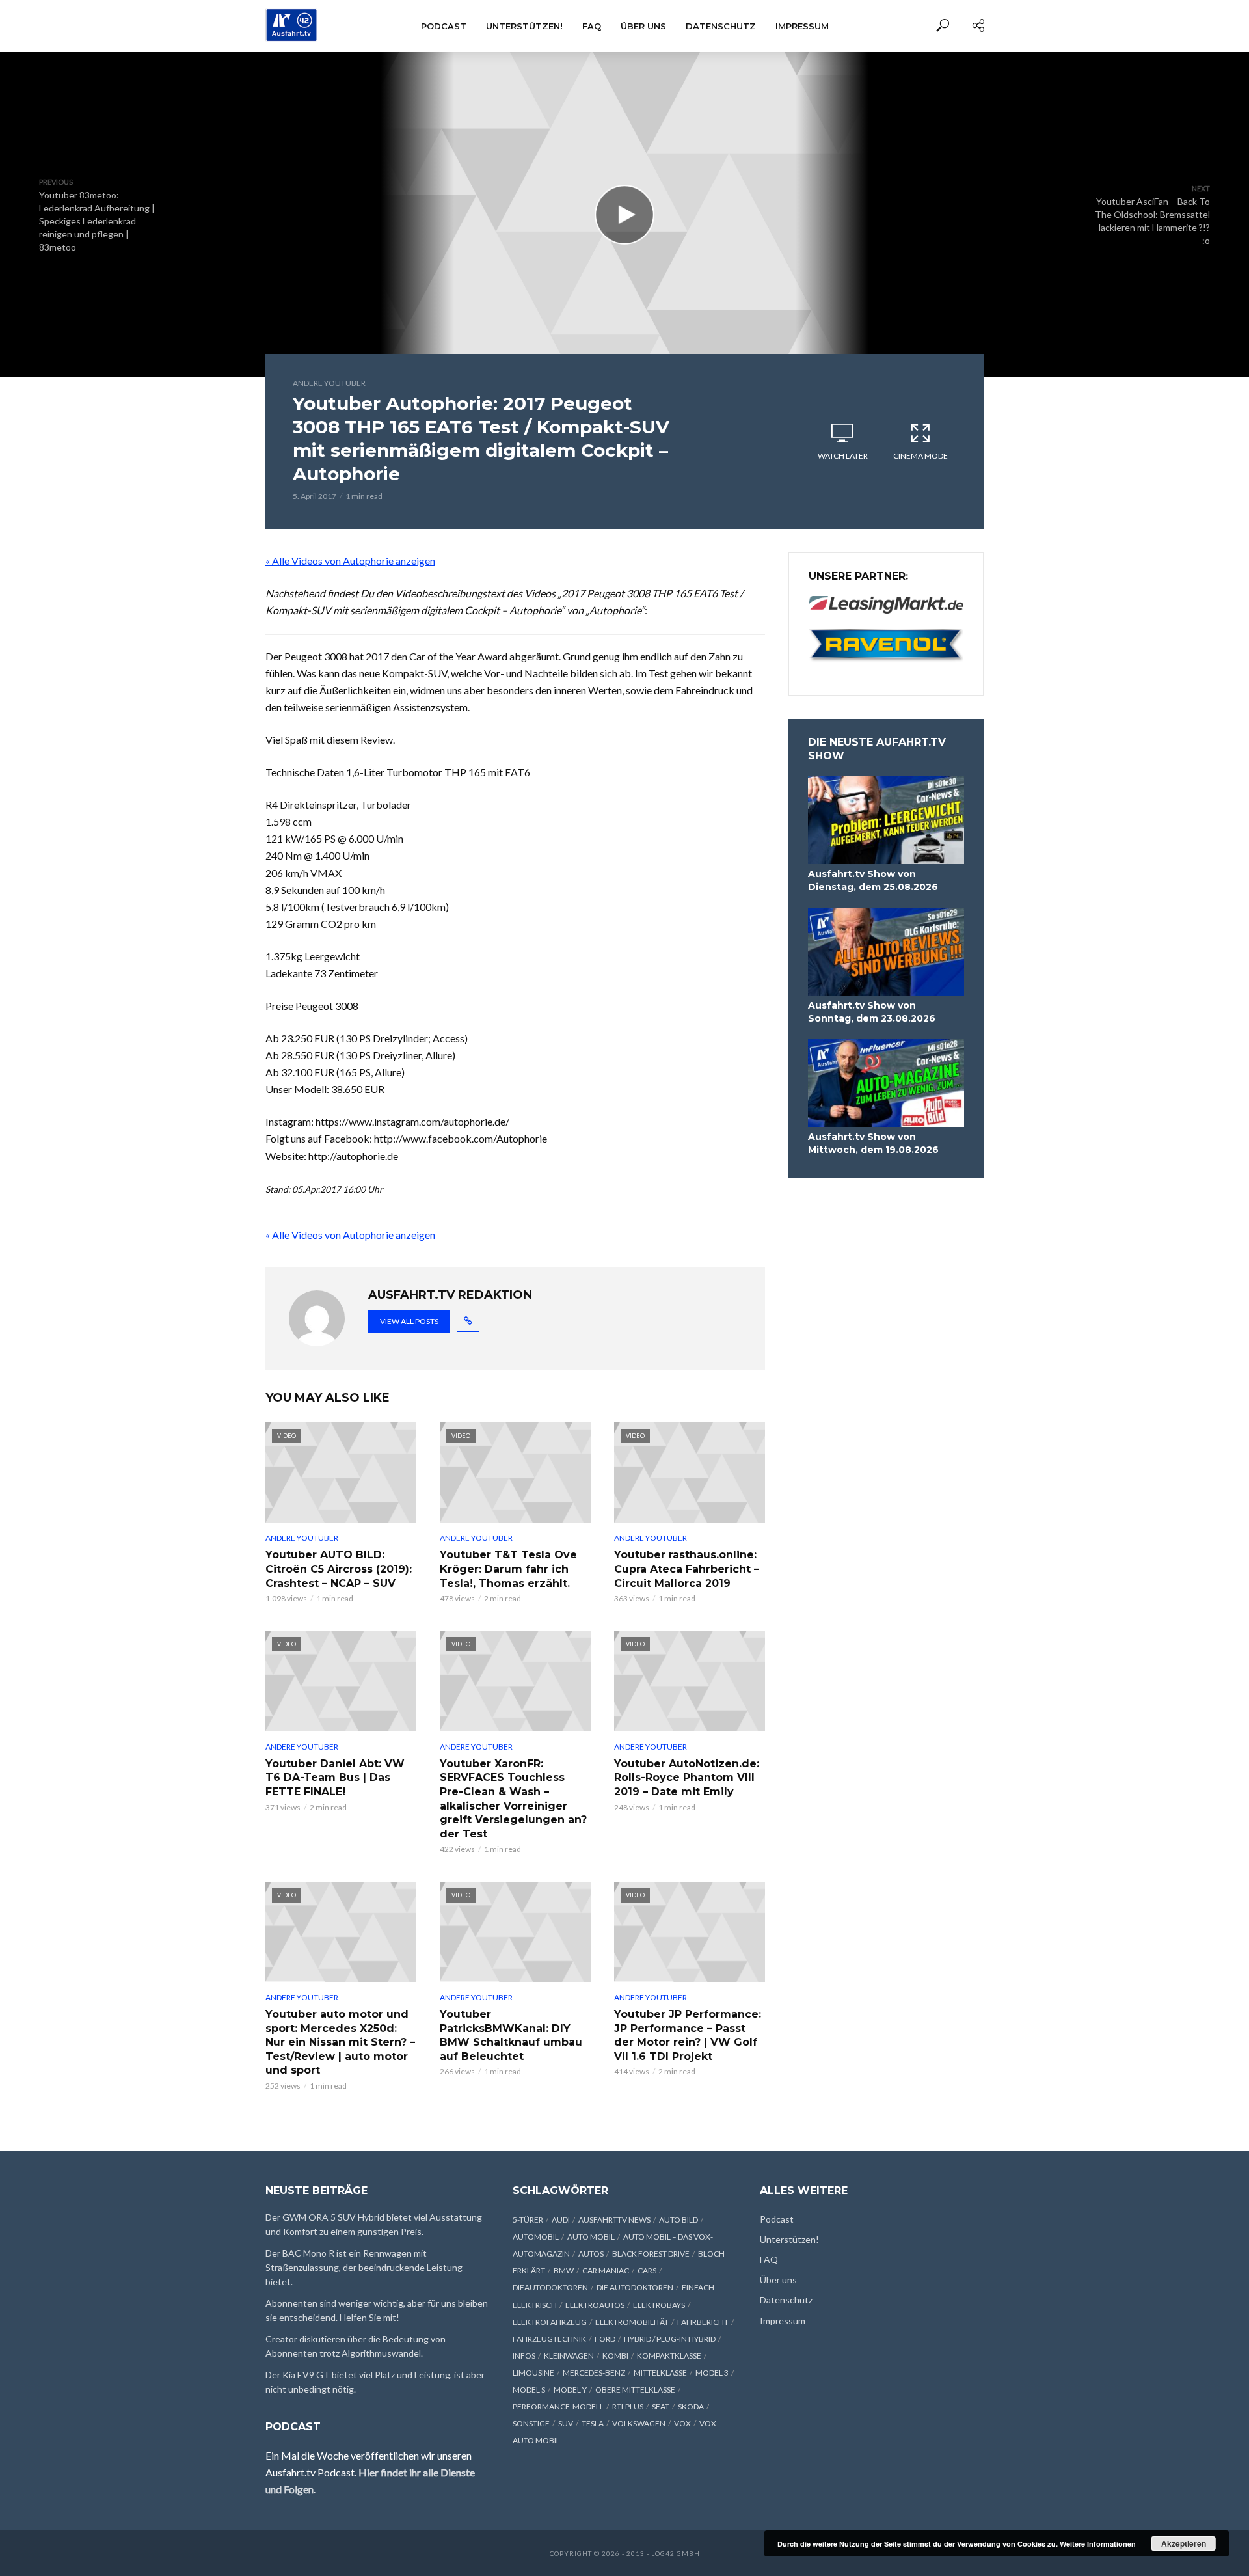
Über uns (643, 26)
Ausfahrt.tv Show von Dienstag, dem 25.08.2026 (873, 880)
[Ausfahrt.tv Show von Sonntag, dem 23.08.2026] (886, 952)
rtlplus (628, 2407)
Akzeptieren (1184, 2543)
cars (647, 2271)
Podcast (444, 26)
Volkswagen (639, 2423)
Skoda (691, 2407)
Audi (561, 2220)
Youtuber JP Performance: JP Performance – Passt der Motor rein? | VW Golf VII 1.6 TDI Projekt (688, 2035)
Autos (591, 2254)
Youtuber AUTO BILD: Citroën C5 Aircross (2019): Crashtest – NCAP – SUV (339, 1569)
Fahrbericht (703, 2322)
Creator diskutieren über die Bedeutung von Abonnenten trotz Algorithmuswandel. (356, 2346)
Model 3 (712, 2373)
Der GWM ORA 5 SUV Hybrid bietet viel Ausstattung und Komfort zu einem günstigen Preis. (374, 2224)
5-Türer (528, 2220)
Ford (605, 2339)
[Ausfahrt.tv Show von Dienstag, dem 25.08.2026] (886, 820)
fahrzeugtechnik (549, 2339)
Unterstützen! (524, 26)
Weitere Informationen (1098, 2544)
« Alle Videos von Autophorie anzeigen (350, 561)
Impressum (802, 26)
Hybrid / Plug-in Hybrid (670, 2339)
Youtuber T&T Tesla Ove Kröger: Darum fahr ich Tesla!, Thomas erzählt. (508, 1569)
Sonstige (531, 2423)
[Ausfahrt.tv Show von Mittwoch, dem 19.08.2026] (886, 1083)
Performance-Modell (558, 2407)
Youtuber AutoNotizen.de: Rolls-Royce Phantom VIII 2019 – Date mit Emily (687, 1778)
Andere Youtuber (329, 383)
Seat (661, 2407)
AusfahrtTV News (614, 2220)
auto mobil (591, 2237)
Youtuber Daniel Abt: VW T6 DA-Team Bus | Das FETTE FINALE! (335, 1778)
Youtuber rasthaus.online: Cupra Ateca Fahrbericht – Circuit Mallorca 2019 (687, 1569)
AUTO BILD (678, 2220)
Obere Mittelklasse (635, 2390)
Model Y (570, 2390)
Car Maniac (606, 2271)
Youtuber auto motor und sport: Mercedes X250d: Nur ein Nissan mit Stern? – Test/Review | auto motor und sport (340, 2042)
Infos (524, 2356)
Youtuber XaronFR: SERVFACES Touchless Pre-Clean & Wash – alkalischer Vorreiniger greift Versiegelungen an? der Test (513, 1799)
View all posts (409, 1321)
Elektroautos (595, 2305)
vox (682, 2423)
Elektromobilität (632, 2322)
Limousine (533, 2373)
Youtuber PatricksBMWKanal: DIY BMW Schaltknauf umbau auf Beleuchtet (511, 2035)
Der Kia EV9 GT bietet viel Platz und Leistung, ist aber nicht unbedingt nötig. (375, 2382)
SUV (566, 2423)
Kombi (615, 2356)
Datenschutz (721, 26)
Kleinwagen (569, 2356)
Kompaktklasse (669, 2356)
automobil (536, 2237)
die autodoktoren (635, 2287)
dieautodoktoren (550, 2287)
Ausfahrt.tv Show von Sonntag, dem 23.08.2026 (872, 1012)
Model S (529, 2390)
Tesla (593, 2423)
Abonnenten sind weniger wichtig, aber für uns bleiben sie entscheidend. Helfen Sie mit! (377, 2310)
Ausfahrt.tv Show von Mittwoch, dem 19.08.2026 (873, 1143)
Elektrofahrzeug (550, 2322)
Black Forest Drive (651, 2254)
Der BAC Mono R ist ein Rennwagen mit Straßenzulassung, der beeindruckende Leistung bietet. (364, 2267)
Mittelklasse (660, 2373)
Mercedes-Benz (594, 2373)
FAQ (592, 26)
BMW (564, 2271)
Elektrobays (659, 2305)
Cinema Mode (920, 456)
